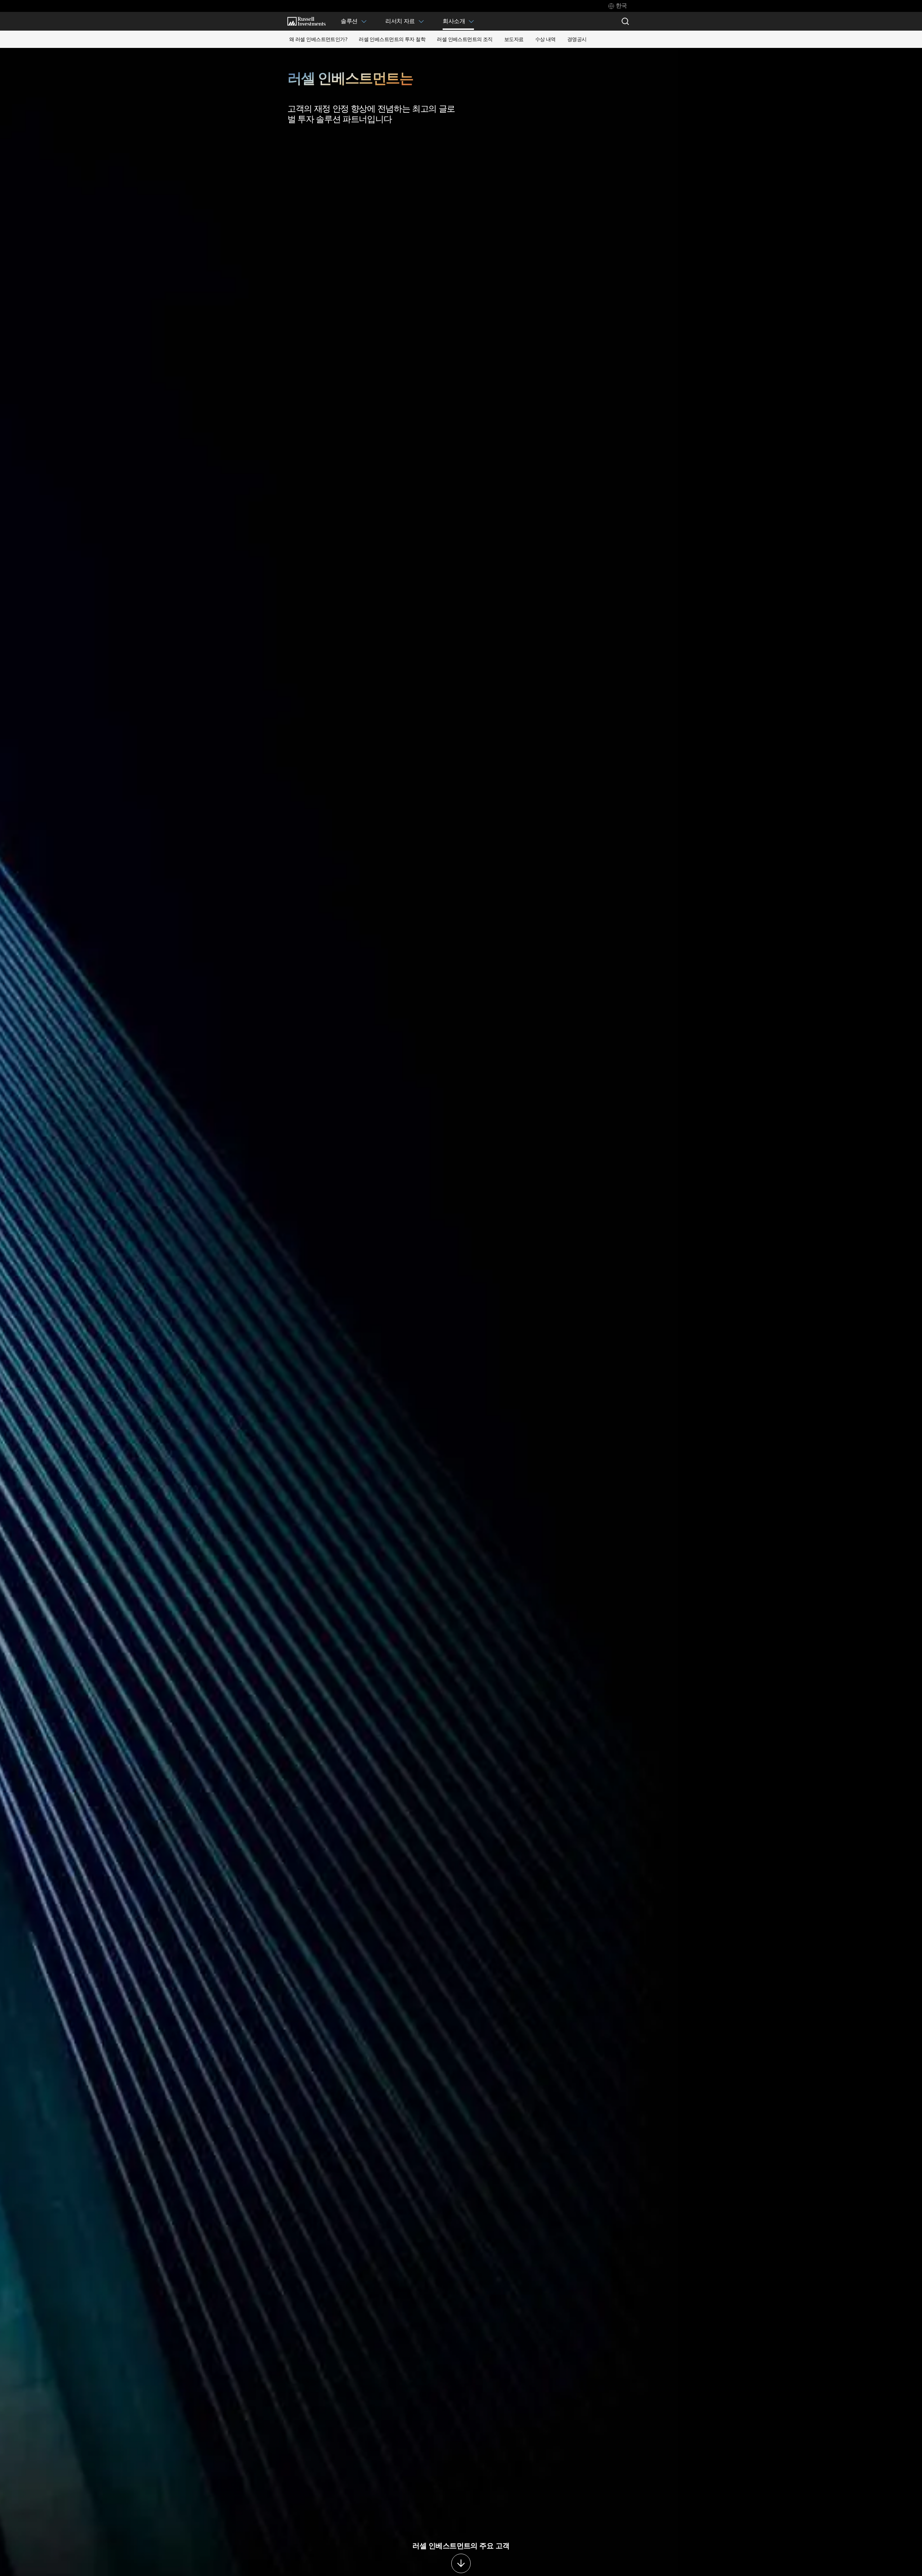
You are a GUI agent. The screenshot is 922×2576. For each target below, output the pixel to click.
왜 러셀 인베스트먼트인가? (318, 39)
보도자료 (514, 39)
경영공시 (577, 39)
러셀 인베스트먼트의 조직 (465, 39)
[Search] (625, 21)
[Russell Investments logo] (306, 21)
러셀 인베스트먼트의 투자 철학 (392, 39)
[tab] (618, 6)
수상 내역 (545, 39)
